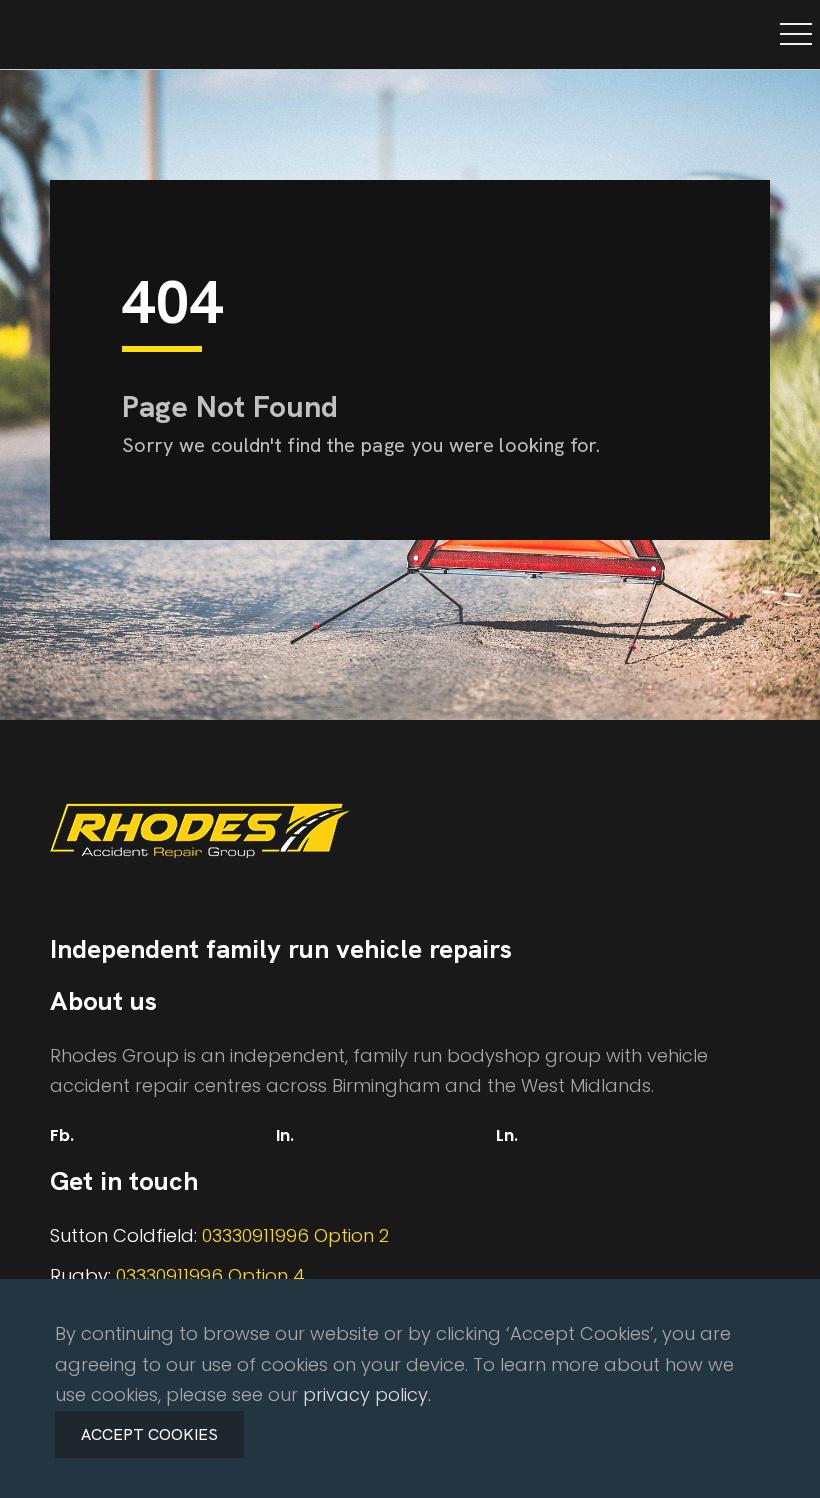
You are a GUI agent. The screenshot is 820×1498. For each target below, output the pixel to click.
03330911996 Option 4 (210, 1275)
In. (285, 1135)
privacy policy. (367, 1394)
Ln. (507, 1135)
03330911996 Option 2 (295, 1235)
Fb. (62, 1135)
